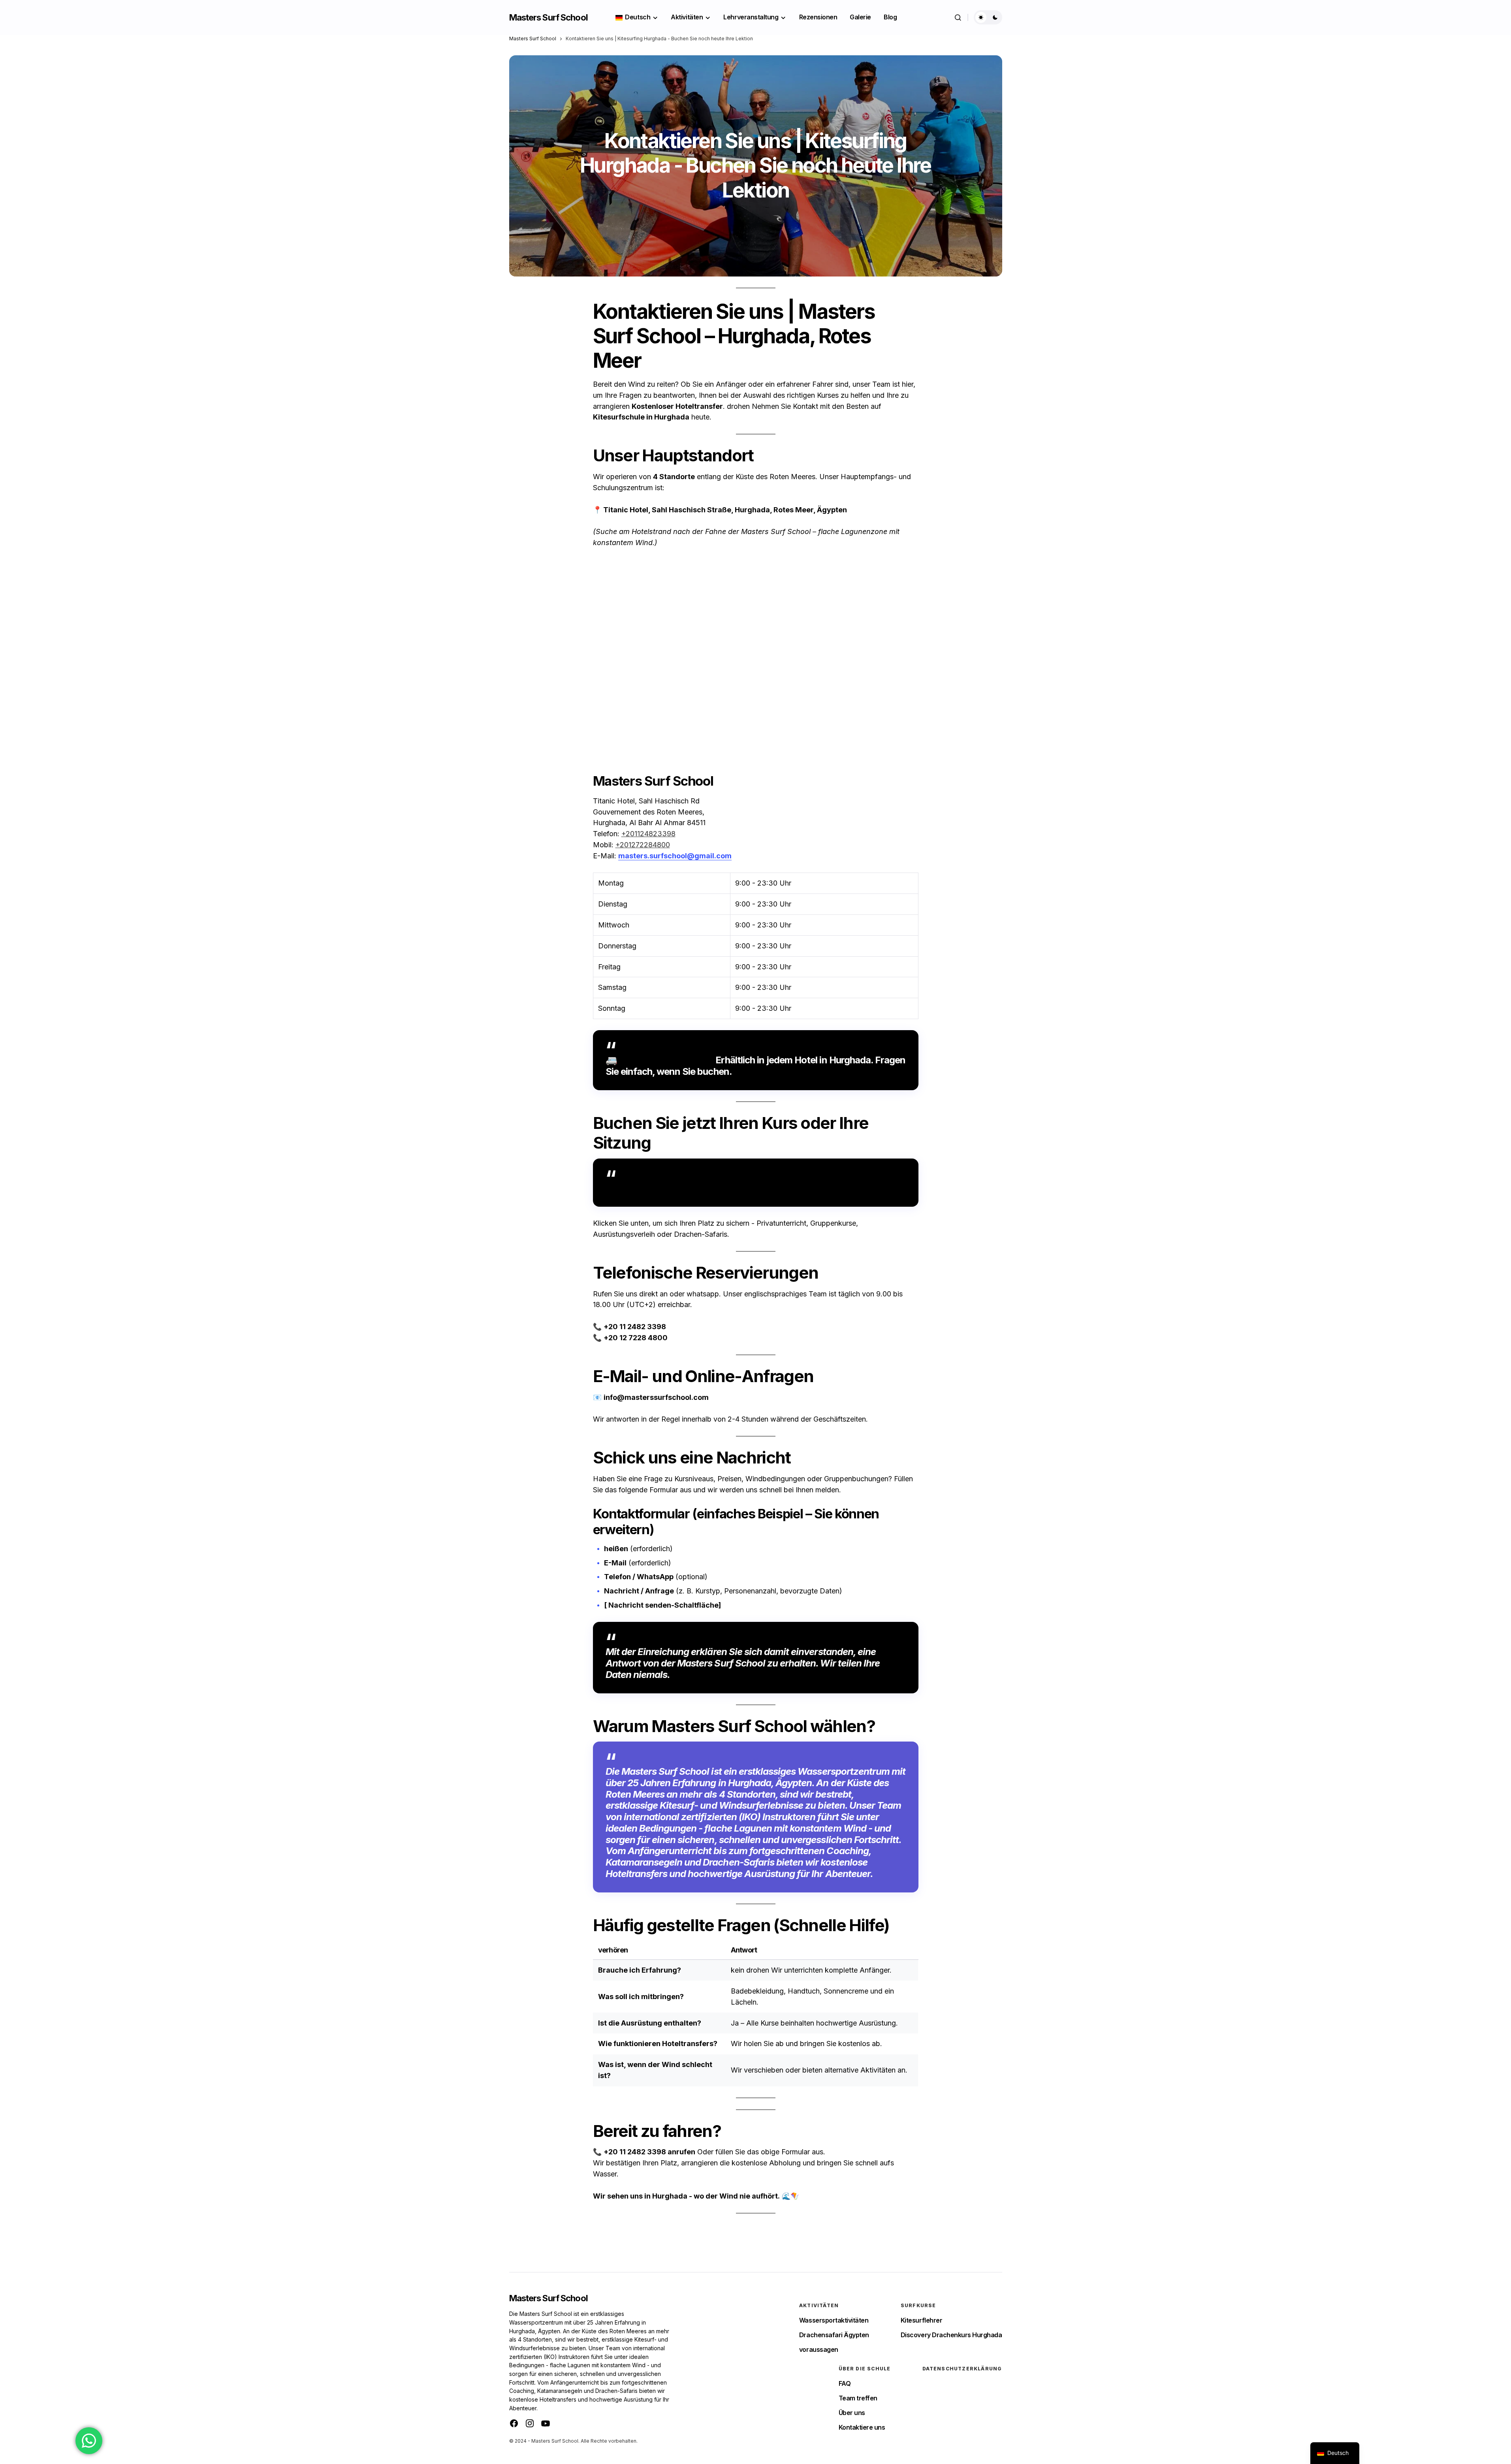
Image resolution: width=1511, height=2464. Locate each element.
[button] (958, 17)
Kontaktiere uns (862, 2427)
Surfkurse (918, 2305)
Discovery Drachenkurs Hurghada (951, 2335)
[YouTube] (546, 2423)
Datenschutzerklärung (962, 2369)
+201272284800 (643, 845)
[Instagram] (530, 2423)
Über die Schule (865, 2369)
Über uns (852, 2413)
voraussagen (819, 2349)
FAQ (845, 2383)
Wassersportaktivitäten (834, 2320)
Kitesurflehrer (921, 2320)
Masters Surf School (549, 17)
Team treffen (858, 2398)
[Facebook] (514, 2423)
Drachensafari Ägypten (834, 2335)
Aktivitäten (819, 2305)
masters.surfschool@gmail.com (675, 856)
